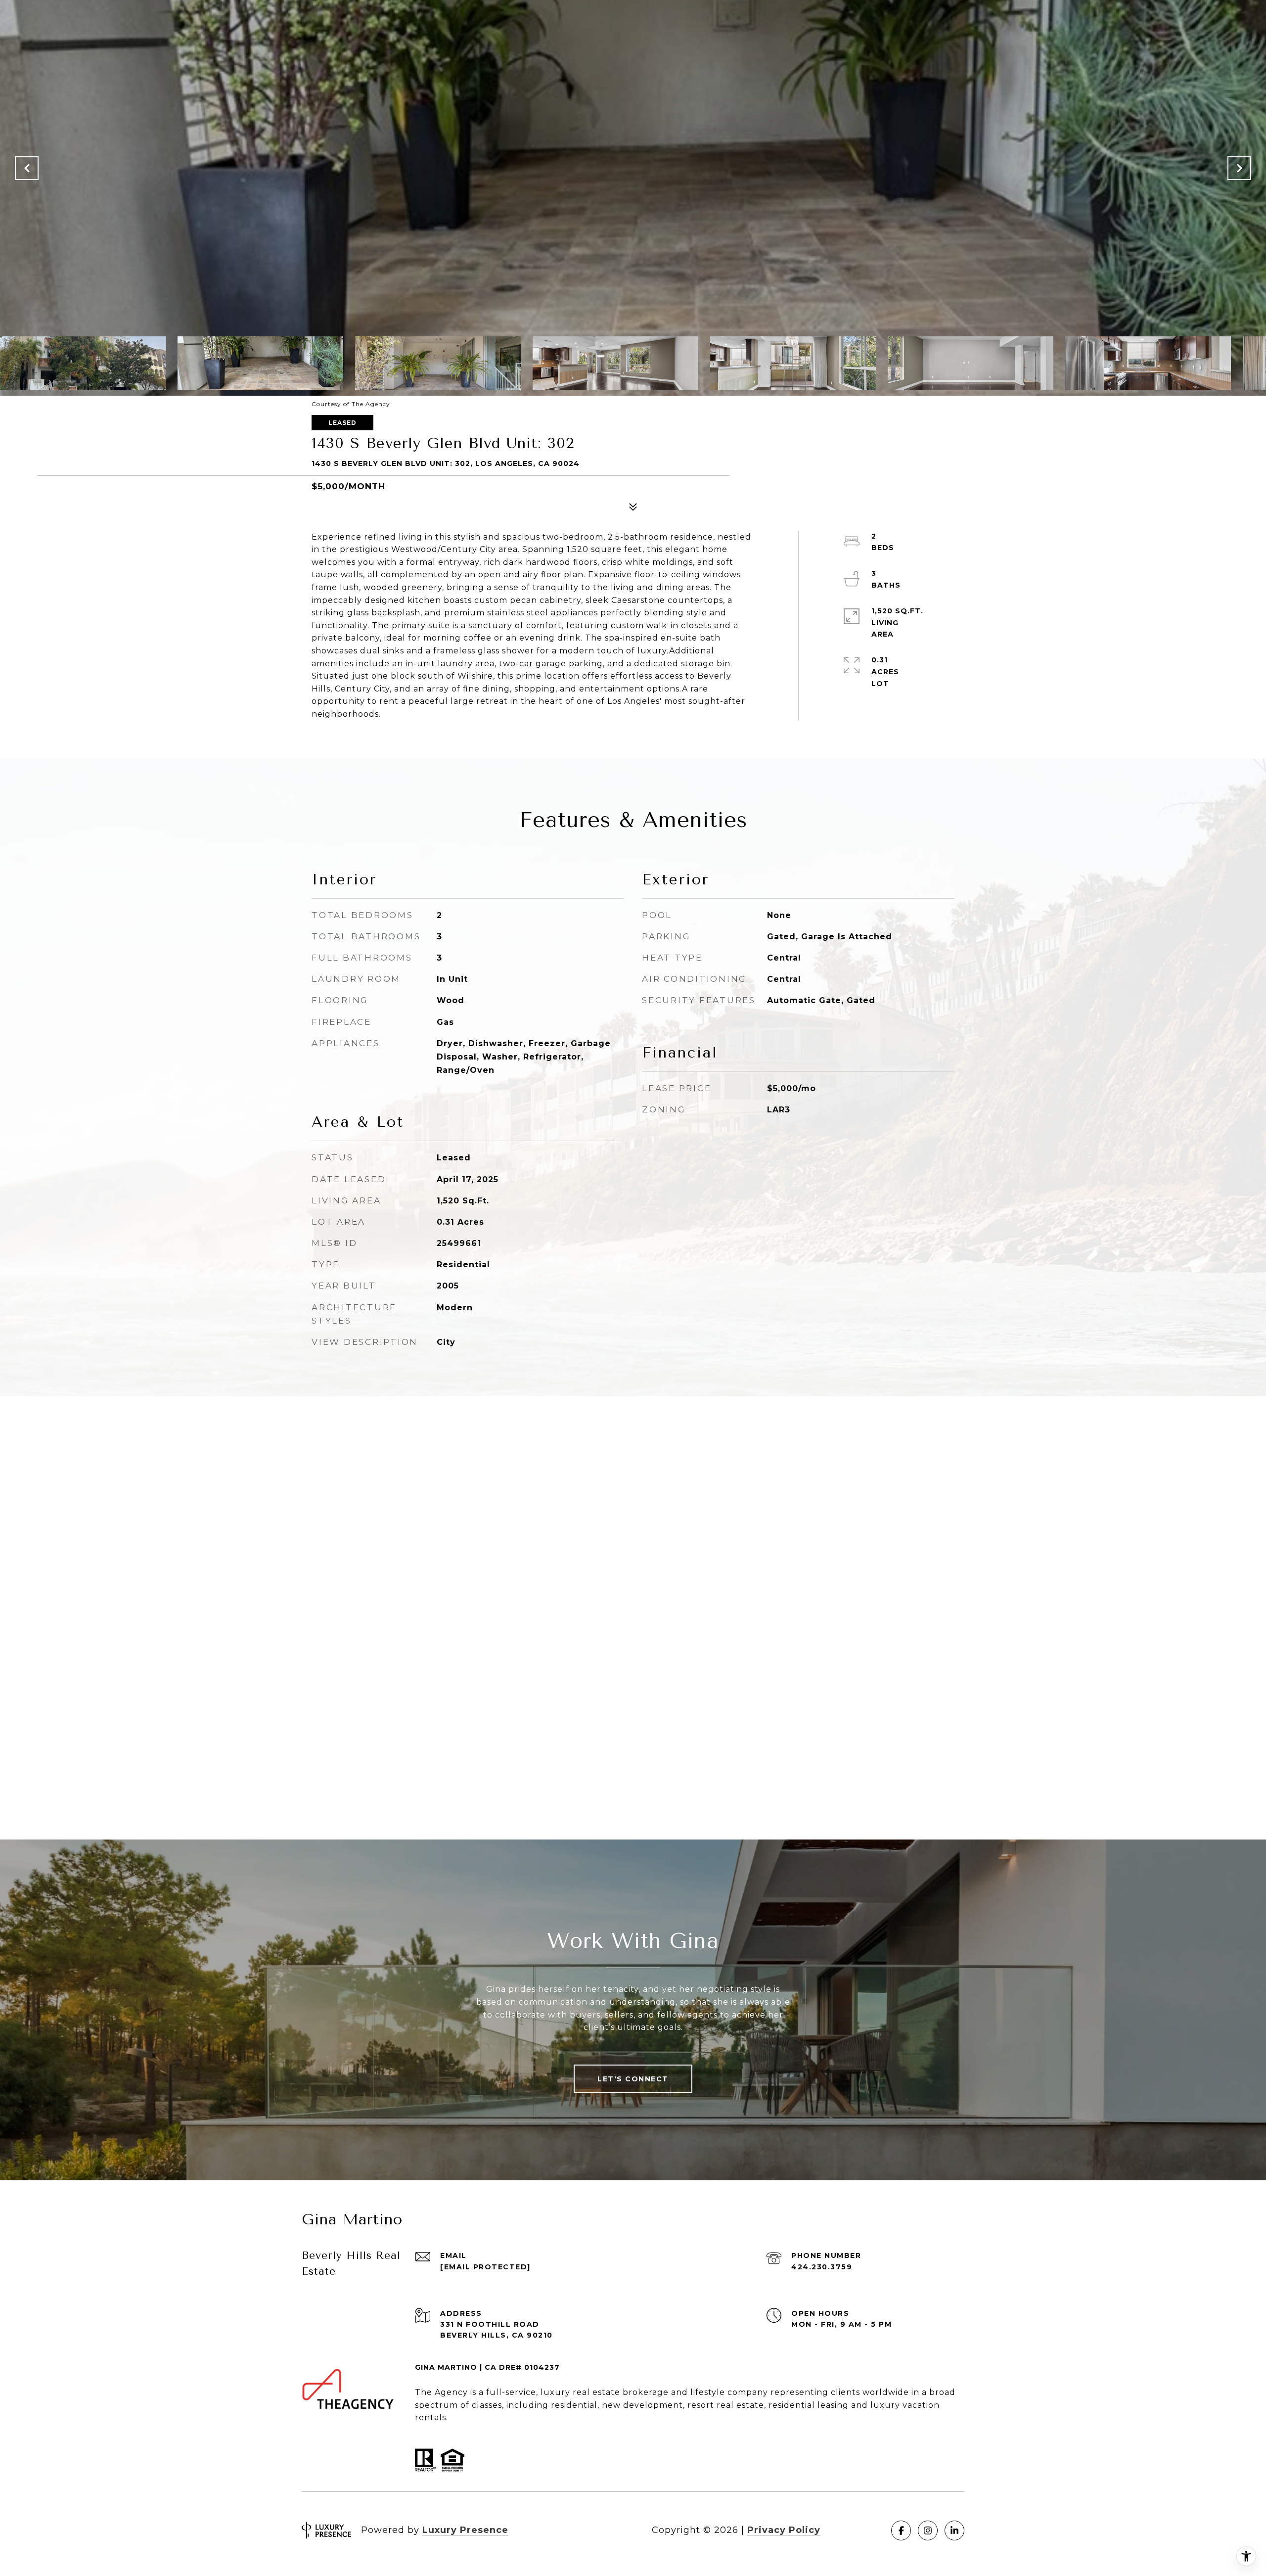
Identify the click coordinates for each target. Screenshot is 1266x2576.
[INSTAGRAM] (928, 2530)
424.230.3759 (822, 2267)
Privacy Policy (784, 2530)
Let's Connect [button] (633, 2079)
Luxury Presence (465, 2530)
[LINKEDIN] (954, 2530)
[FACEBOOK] (901, 2530)
